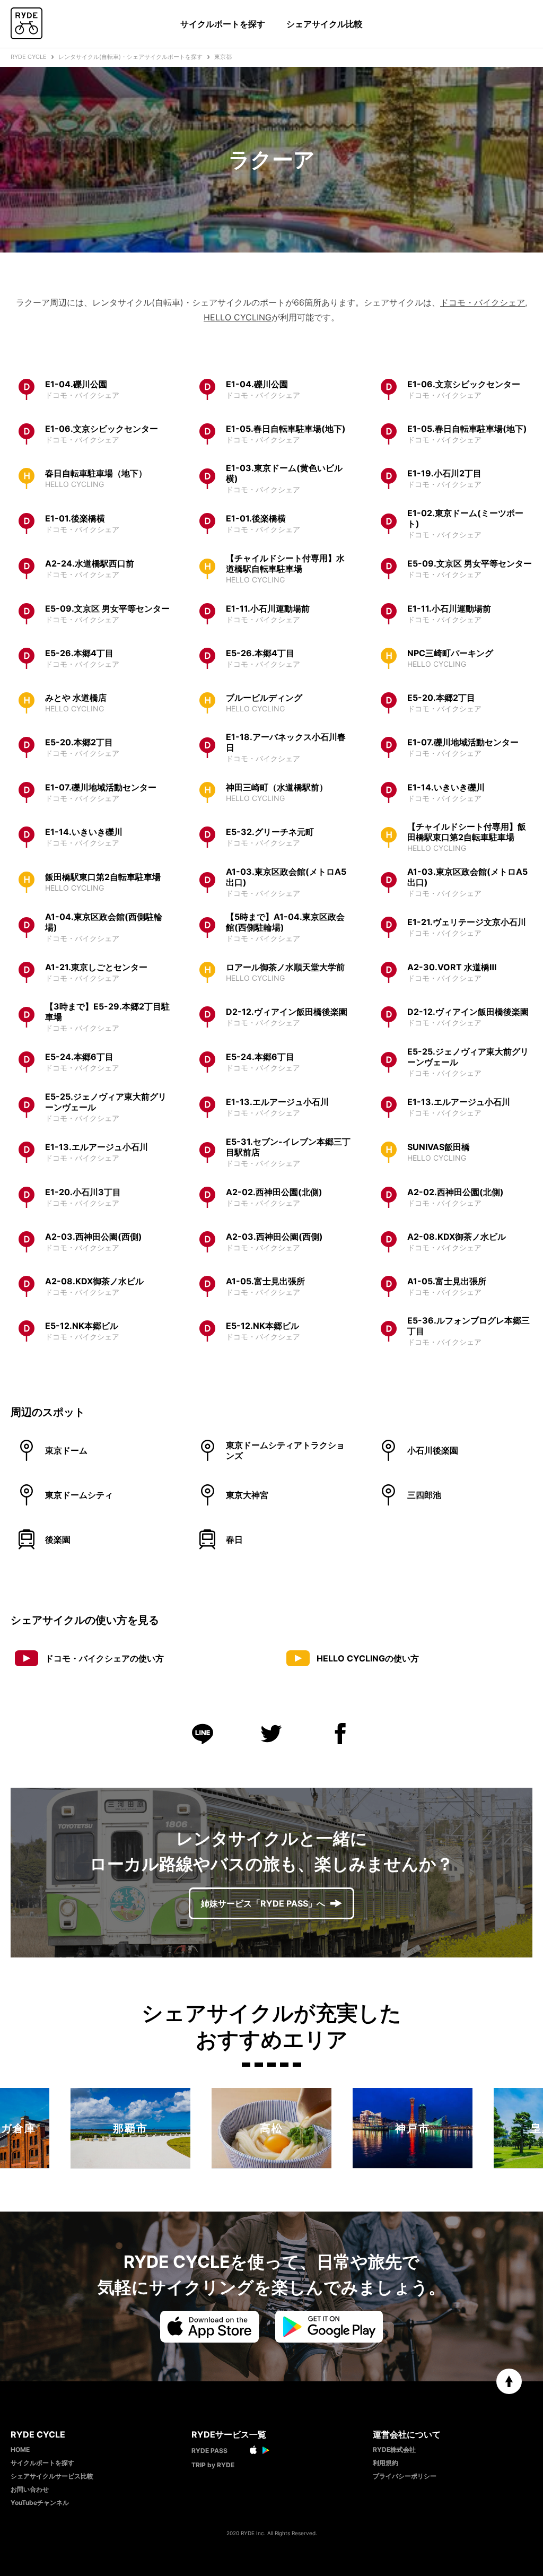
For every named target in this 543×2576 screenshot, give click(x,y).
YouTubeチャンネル (40, 2503)
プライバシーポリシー (405, 2476)
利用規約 (386, 2463)
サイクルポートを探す (223, 24)
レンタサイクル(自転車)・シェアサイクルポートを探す (130, 57)
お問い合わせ (30, 2489)
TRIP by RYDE (213, 2465)
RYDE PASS (209, 2451)
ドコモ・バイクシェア (483, 302)
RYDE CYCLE (29, 57)
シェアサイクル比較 (325, 24)
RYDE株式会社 (394, 2449)
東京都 (223, 57)
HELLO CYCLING (238, 317)
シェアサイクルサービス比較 (52, 2476)
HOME (20, 2449)
